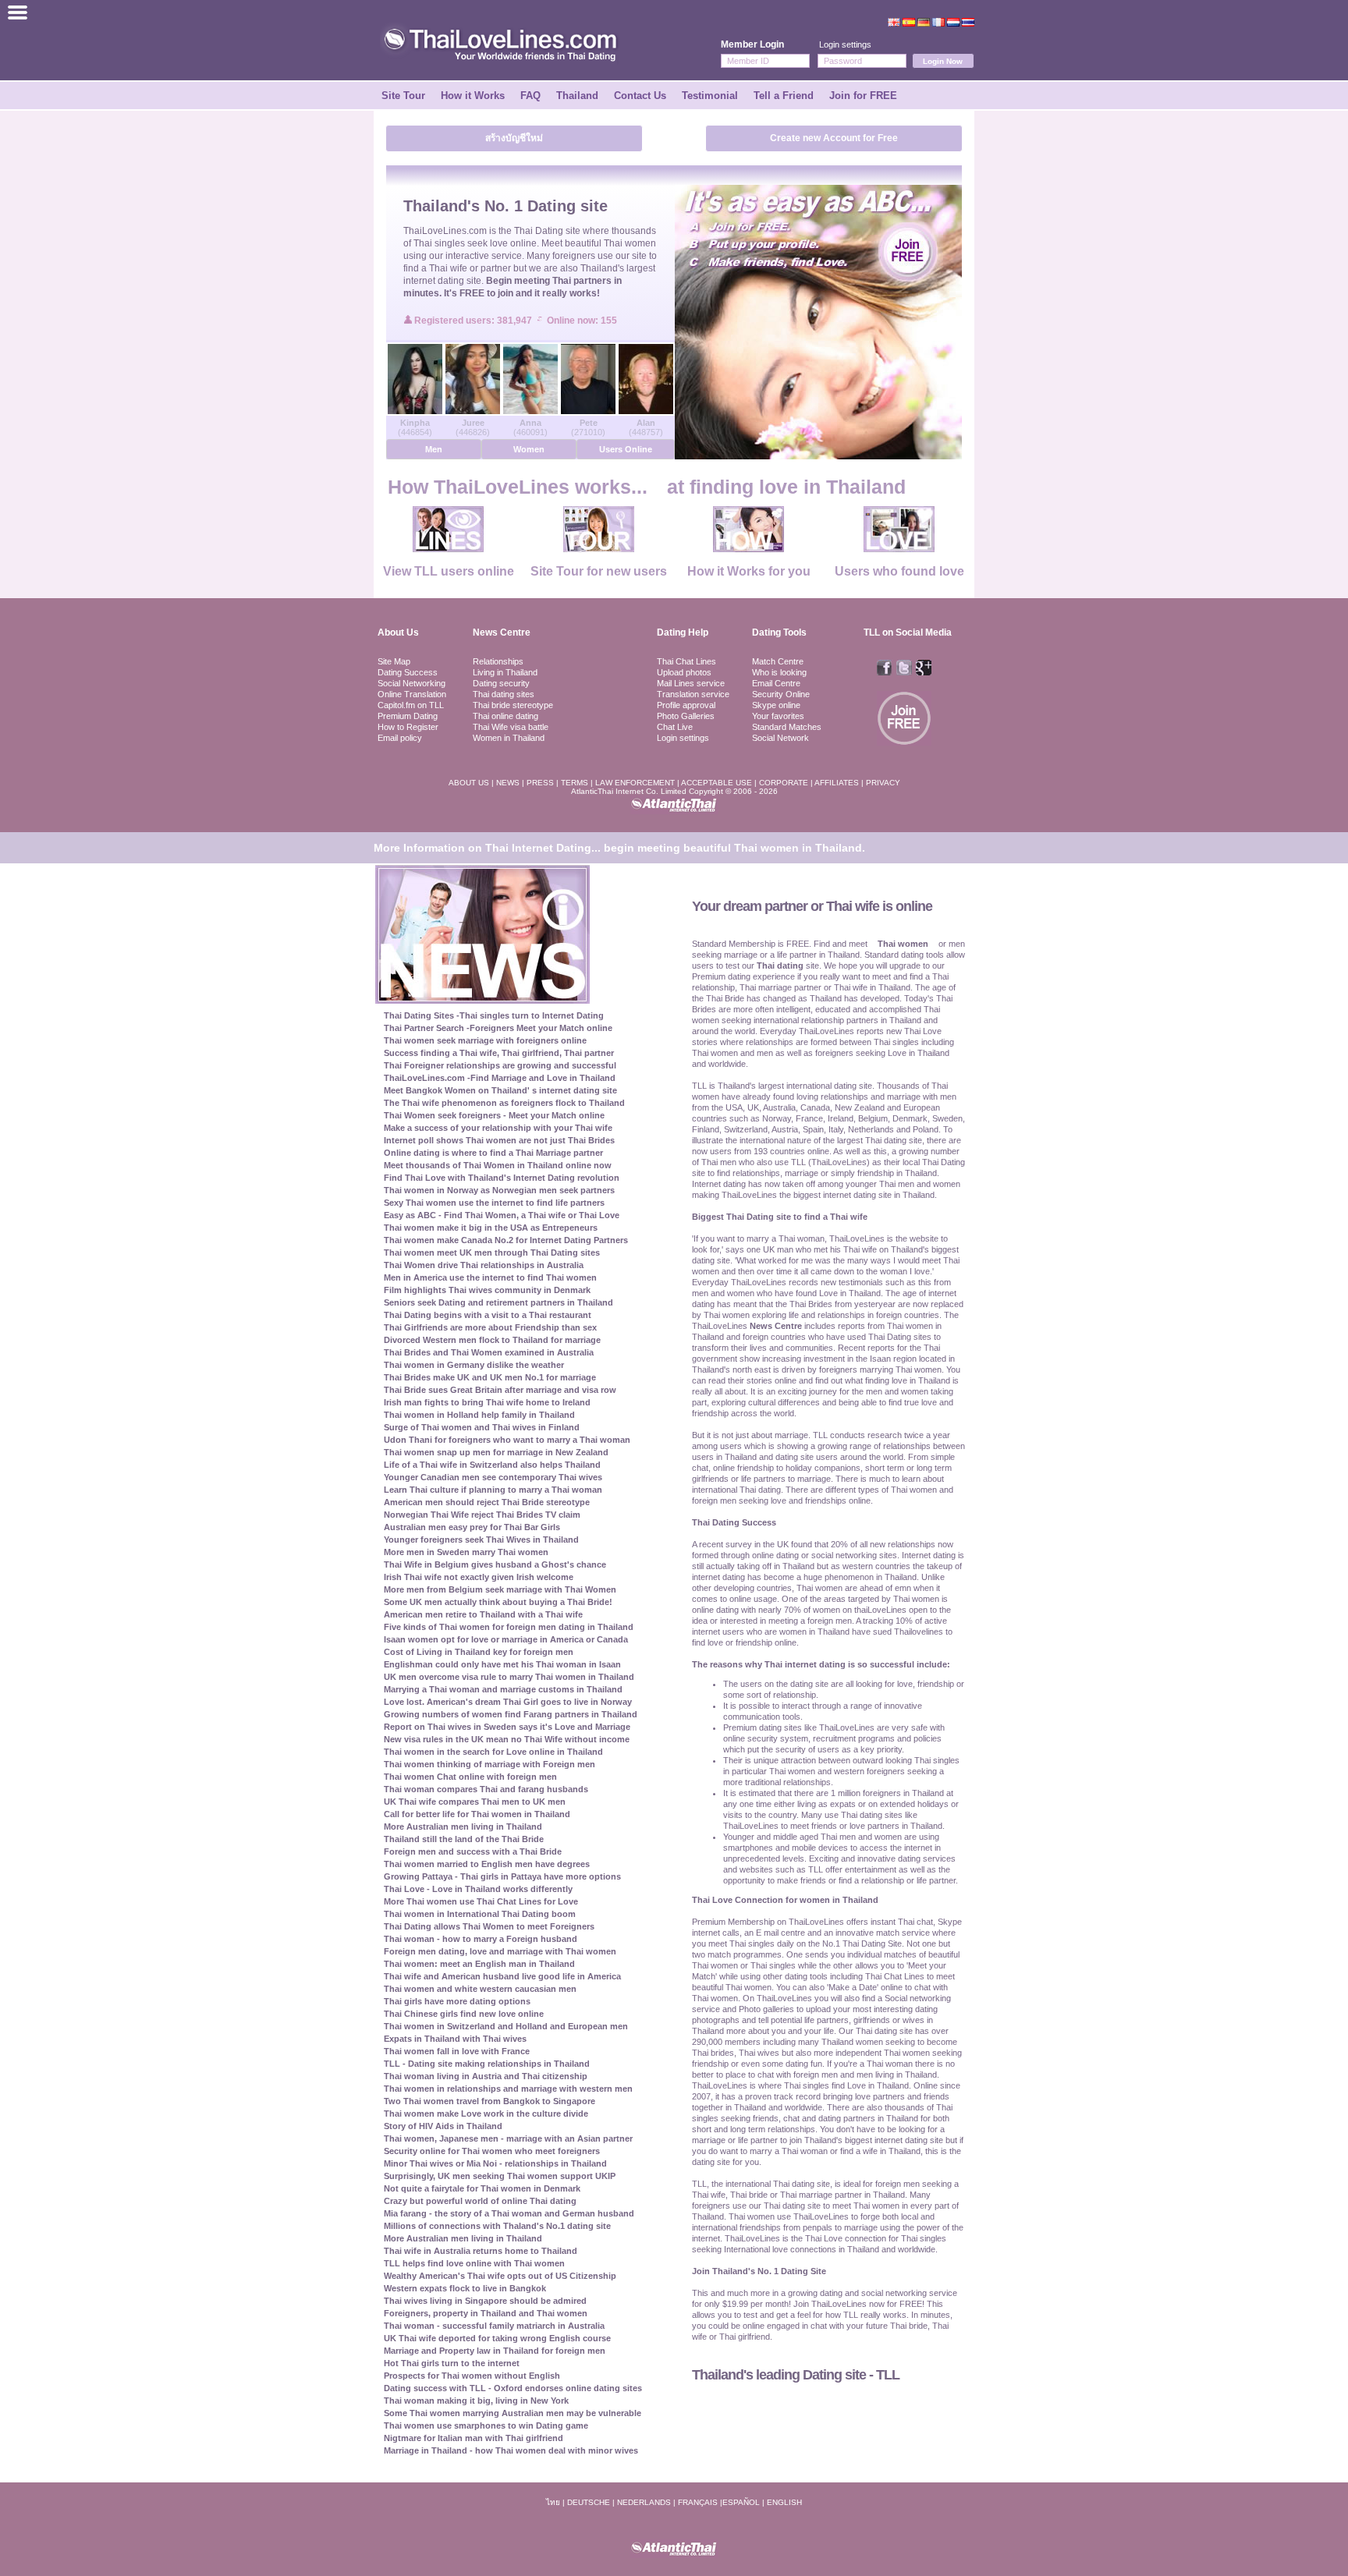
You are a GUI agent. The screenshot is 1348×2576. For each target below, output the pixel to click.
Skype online (776, 705)
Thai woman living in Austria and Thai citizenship (486, 2076)
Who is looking (779, 672)
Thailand (577, 96)
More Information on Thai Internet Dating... (487, 848)
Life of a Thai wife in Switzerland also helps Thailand (492, 1465)
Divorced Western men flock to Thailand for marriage (492, 1340)
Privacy (883, 783)
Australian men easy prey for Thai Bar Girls (472, 1527)
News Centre (502, 632)
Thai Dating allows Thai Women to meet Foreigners (489, 1926)
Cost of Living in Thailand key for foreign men (479, 1652)
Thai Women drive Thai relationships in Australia (484, 1265)
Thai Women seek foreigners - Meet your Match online (494, 1115)
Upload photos (684, 672)
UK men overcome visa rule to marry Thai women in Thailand (509, 1677)
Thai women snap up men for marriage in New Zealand (496, 1452)
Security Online (781, 694)
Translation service (693, 694)
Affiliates (837, 783)
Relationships (498, 661)
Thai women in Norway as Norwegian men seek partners (499, 1190)
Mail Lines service (691, 683)
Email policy (400, 738)
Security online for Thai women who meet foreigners (492, 2151)
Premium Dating (408, 716)
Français (698, 2502)
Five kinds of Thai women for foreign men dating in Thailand (509, 1627)
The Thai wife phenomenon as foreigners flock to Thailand (504, 1103)
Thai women (630, 243)
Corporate (784, 783)
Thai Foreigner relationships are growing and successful (500, 1065)
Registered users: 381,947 (474, 321)
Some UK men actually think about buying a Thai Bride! (498, 1602)
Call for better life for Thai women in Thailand (477, 1814)
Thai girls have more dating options (457, 2001)
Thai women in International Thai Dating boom (480, 1914)
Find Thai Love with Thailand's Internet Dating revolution (502, 1178)
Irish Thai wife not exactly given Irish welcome (479, 1577)
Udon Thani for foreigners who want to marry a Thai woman (507, 1440)
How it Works (473, 96)
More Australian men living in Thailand (463, 1827)
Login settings (845, 44)
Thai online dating (505, 716)
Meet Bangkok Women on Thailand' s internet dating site (500, 1090)
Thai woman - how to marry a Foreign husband (481, 1939)
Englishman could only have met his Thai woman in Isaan (502, 1664)
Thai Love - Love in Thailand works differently (478, 1889)
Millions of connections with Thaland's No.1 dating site (497, 2226)
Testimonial (710, 96)
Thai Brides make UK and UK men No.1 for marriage (490, 1377)
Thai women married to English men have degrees (487, 1864)
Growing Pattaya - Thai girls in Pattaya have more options (502, 1876)
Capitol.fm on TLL (411, 705)
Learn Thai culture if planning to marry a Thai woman (493, 1490)
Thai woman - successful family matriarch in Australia (494, 2326)
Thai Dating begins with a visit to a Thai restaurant (488, 1315)
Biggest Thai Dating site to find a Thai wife (780, 1217)
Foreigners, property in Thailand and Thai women (486, 2313)
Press (540, 783)
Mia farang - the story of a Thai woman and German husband (509, 2213)
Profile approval (686, 705)
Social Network (780, 738)
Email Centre (776, 683)
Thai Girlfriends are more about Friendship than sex (490, 1327)
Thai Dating (539, 231)
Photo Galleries (686, 716)
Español (741, 2502)
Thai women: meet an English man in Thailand (479, 1964)
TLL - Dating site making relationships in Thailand (487, 2064)
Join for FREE (863, 96)
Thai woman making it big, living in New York (476, 2401)
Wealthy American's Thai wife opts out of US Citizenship (500, 2276)
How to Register (408, 727)
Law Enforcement (635, 783)
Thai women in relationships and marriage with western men (508, 2089)
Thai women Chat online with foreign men (470, 1777)
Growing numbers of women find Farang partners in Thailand (511, 1714)
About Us (398, 632)
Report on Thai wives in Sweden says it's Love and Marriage (507, 1727)
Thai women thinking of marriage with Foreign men (490, 1764)
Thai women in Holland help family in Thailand (479, 1415)
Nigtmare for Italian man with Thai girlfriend (474, 2438)
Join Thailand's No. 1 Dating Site (759, 2271)
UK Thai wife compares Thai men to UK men (475, 1802)
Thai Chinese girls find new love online (464, 2014)
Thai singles (439, 243)
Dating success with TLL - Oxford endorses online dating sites (513, 2388)
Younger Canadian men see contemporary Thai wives (493, 1477)
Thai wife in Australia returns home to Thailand (481, 2251)
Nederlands (644, 2502)
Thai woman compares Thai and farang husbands (486, 1789)
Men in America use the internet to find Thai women (490, 1277)
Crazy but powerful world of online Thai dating (480, 2201)
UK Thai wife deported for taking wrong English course (497, 2338)
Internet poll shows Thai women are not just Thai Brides (499, 1140)
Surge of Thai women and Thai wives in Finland (482, 1427)
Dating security (501, 683)
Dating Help (683, 632)
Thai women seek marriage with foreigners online (485, 1040)
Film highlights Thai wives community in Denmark (487, 1290)
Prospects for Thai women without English (472, 2376)
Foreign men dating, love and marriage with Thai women (500, 1951)
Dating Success (408, 672)
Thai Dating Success (734, 1522)
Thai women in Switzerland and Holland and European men (506, 2026)
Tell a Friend (784, 96)
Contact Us (640, 96)
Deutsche (589, 2502)
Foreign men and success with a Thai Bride (473, 1851)
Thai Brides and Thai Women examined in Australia (489, 1352)
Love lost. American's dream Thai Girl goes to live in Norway (508, 1702)
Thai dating (780, 966)
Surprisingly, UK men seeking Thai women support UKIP (500, 2176)
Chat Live (675, 727)
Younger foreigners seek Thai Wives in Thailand (481, 1540)
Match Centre (778, 661)
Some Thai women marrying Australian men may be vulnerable (513, 2413)
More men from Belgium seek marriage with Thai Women (500, 1589)
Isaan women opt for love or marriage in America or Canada (506, 1639)
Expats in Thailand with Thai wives (455, 2039)
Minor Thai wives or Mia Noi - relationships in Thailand (495, 2163)
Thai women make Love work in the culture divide (486, 2114)
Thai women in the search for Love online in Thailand (493, 1752)
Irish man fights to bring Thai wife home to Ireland (487, 1402)
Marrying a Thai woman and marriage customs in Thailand (503, 1689)
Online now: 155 (582, 321)
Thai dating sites (504, 694)
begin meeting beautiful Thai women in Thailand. (734, 848)
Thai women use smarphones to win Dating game (486, 2425)
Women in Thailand (509, 738)
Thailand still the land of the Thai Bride (464, 1839)
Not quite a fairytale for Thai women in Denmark (482, 2188)
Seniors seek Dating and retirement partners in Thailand (498, 1302)
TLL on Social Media (908, 632)
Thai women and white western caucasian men (480, 1989)
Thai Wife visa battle (511, 727)
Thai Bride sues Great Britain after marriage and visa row (500, 1390)
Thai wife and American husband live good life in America (502, 1976)
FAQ (530, 96)
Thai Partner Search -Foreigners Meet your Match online (498, 1028)
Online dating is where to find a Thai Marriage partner (493, 1153)
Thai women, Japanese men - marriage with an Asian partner (508, 2138)
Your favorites (778, 716)
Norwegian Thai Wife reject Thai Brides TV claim (482, 1515)
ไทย (553, 2502)
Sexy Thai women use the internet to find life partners (494, 1203)
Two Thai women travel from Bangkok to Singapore (490, 2101)
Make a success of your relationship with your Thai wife (498, 1128)
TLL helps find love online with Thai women (474, 2263)
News (508, 783)
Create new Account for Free (834, 138)
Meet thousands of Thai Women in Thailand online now (498, 1165)
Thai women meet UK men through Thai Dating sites (492, 1253)
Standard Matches (787, 727)
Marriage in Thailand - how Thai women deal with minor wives (511, 2450)
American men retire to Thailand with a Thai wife (483, 1614)
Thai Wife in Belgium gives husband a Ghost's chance (495, 1564)
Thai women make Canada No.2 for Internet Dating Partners (506, 1240)
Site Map (394, 661)
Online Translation (412, 694)
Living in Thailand (505, 672)
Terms (575, 783)
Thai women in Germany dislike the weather (474, 1365)
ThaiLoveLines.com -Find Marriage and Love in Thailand (500, 1078)
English (784, 2502)
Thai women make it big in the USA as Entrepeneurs (491, 1228)
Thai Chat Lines (686, 661)
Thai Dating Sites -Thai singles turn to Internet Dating (494, 1015)
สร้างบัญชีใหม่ (514, 138)
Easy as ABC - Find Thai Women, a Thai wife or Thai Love (502, 1215)
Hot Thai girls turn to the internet (452, 2363)
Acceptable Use (717, 783)
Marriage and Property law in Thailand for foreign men (495, 2351)
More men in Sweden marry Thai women (466, 1552)
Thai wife (448, 268)
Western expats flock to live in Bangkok (465, 2288)
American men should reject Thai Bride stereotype (487, 1502)
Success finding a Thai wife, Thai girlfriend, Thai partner (499, 1053)
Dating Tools (779, 632)
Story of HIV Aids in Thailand (443, 2126)
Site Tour (403, 96)
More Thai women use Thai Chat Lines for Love (481, 1901)
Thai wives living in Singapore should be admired (485, 2301)
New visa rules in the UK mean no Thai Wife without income (507, 1739)
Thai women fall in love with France (457, 2051)
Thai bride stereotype (513, 705)
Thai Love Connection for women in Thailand (785, 1900)
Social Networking (411, 683)
